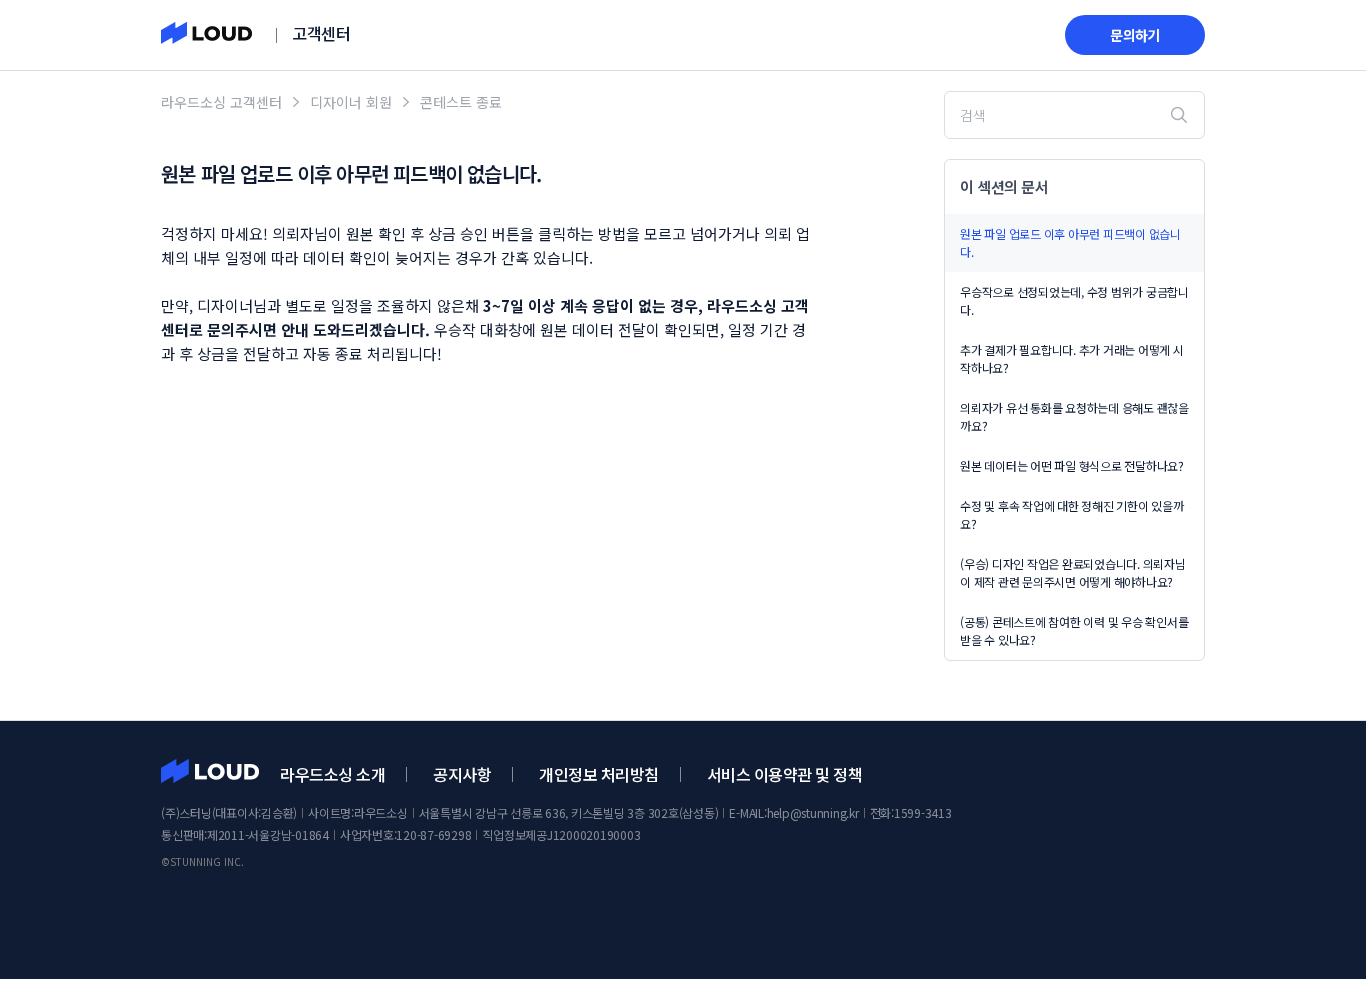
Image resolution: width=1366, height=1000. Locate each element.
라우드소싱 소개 (332, 774)
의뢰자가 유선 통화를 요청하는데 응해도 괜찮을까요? (1074, 416)
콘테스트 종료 (461, 102)
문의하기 (1135, 35)
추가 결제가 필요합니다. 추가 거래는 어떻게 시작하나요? (1072, 358)
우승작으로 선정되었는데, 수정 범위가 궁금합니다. (1074, 300)
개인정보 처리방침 (599, 774)
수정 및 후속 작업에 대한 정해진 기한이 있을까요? (1072, 514)
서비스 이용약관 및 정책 (785, 774)
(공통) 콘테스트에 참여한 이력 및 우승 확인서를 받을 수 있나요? (1074, 630)
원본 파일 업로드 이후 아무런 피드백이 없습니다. (1070, 242)
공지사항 (462, 774)
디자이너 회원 (351, 102)
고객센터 (321, 33)
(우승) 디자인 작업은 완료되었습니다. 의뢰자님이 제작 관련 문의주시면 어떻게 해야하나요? (1073, 572)
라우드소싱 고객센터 (221, 102)
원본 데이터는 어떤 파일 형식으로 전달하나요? (1072, 465)
